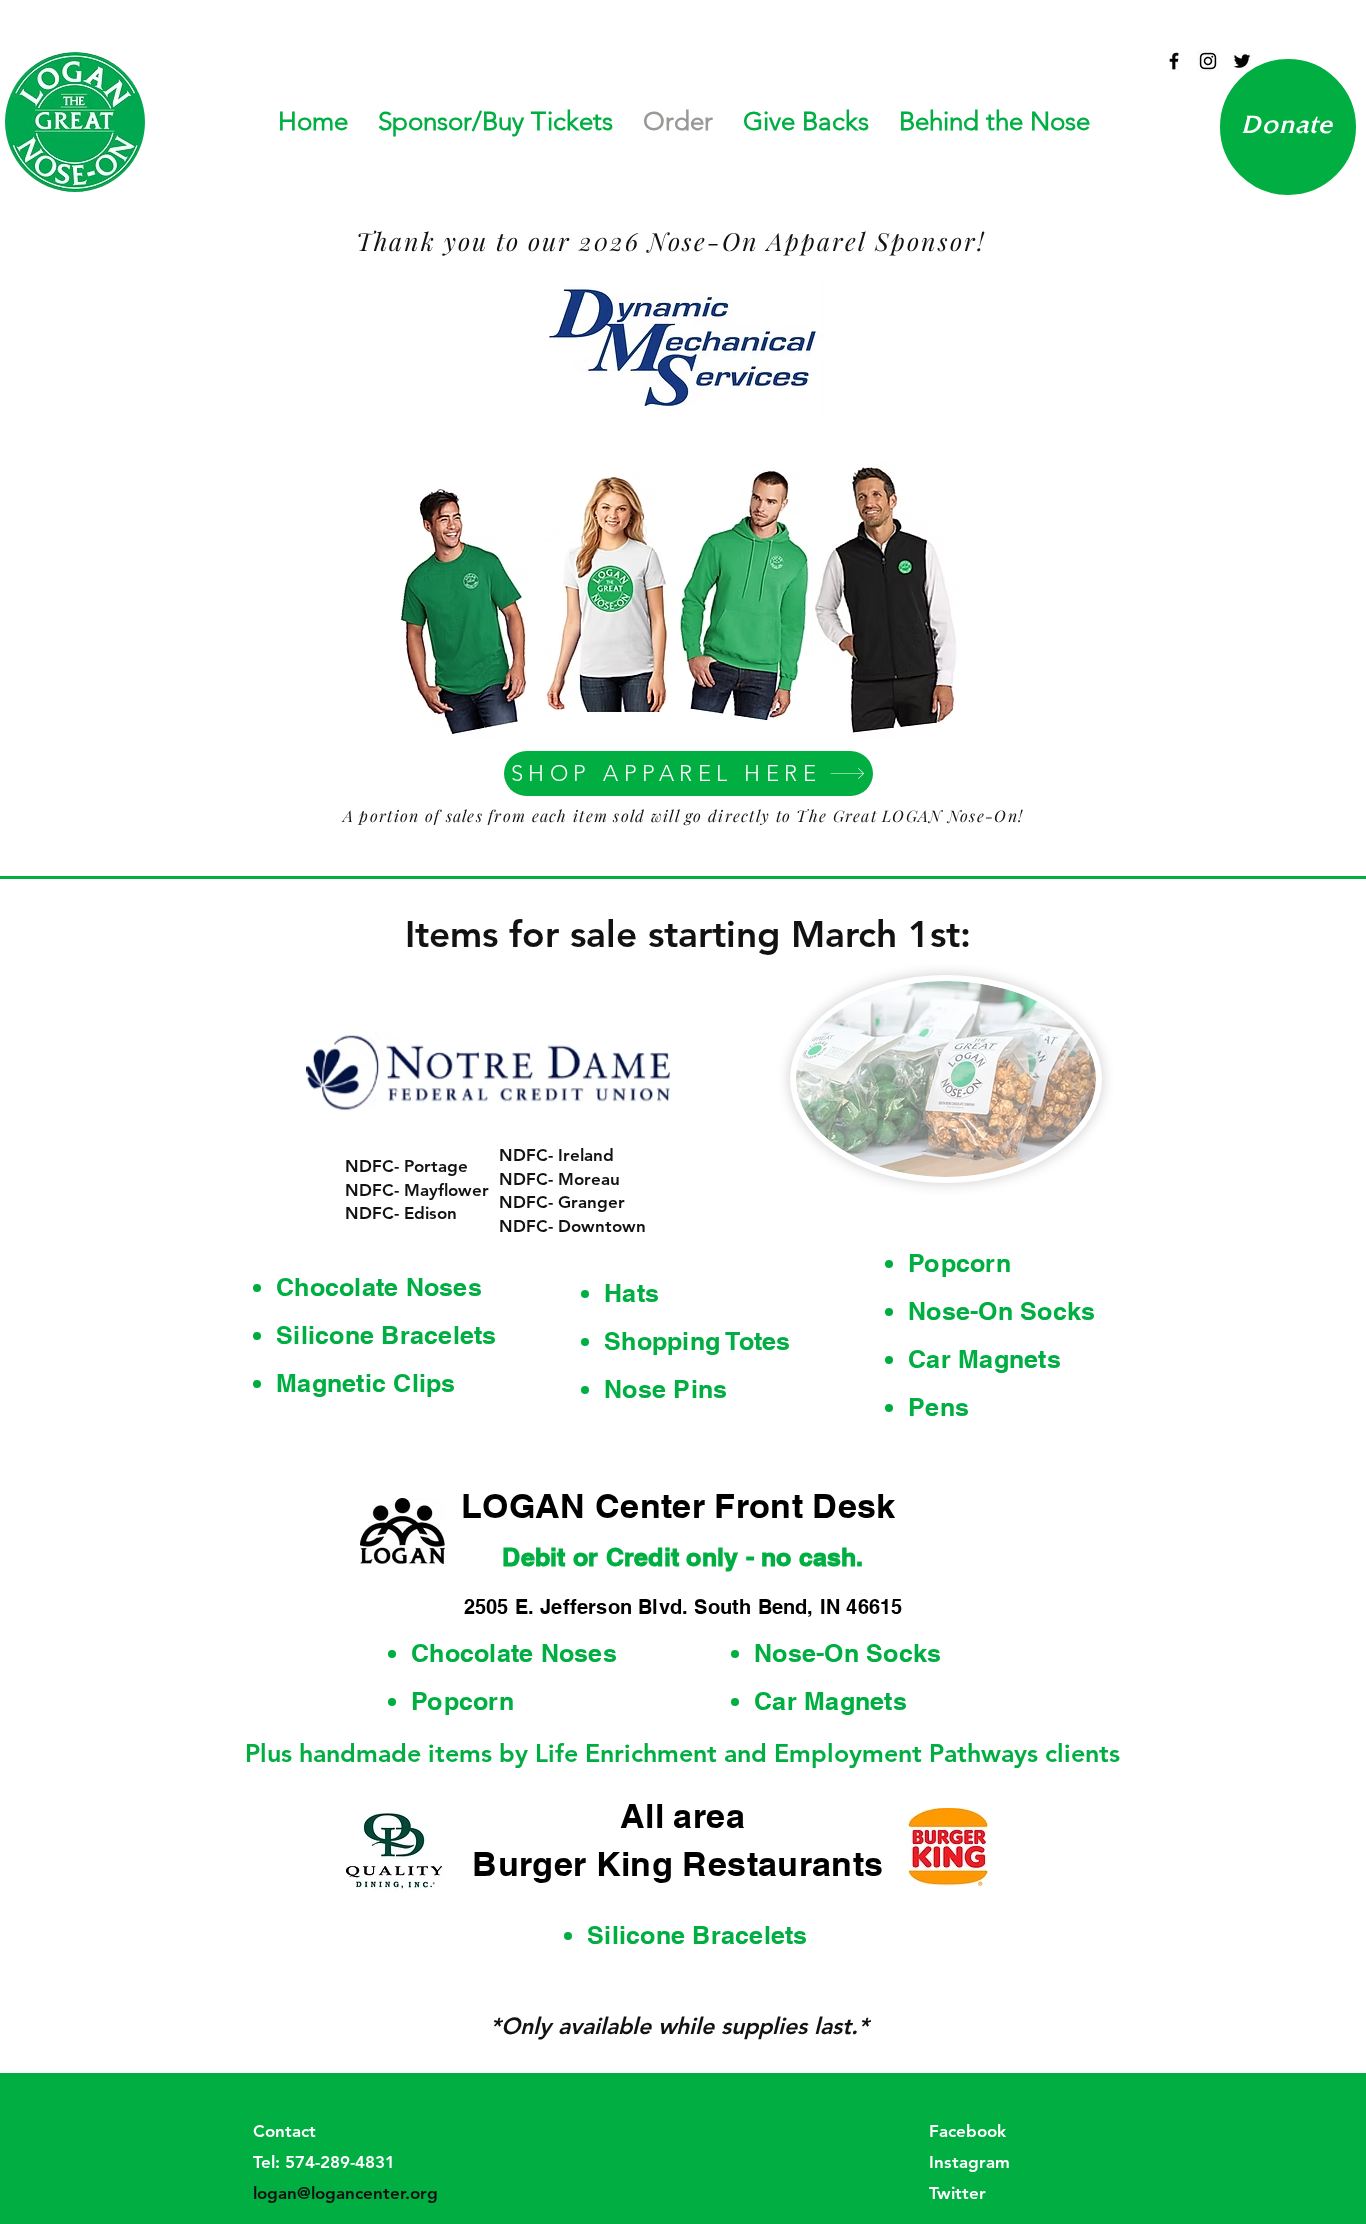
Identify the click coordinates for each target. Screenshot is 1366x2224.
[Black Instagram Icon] (1208, 61)
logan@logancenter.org (345, 2193)
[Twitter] (1242, 61)
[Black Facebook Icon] (1174, 61)
